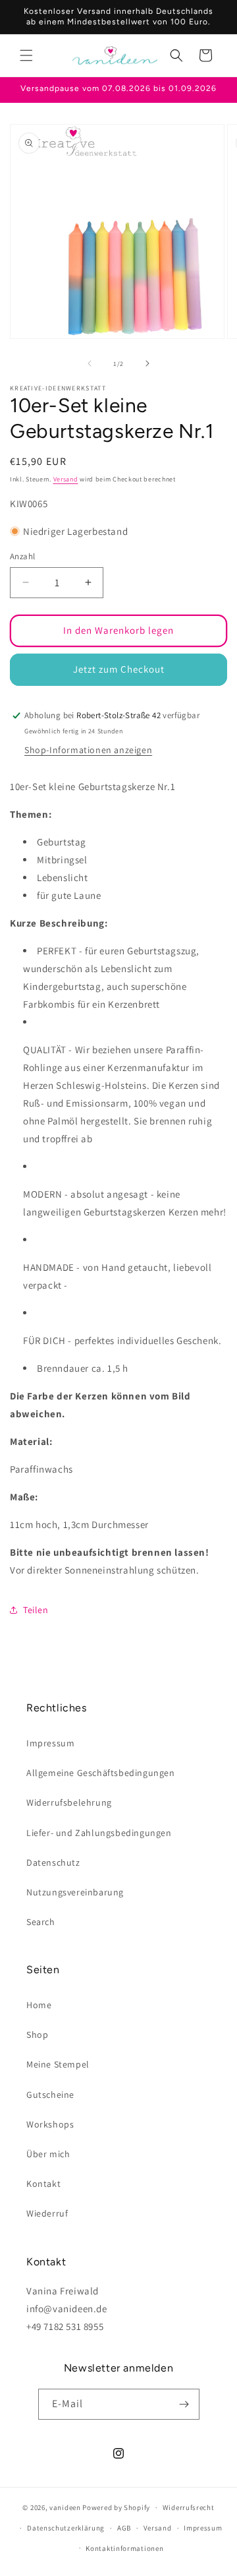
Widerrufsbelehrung (69, 1802)
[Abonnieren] (184, 2404)
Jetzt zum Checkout (119, 669)
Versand (66, 479)
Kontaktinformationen (124, 2548)
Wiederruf (47, 2213)
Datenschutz (53, 1862)
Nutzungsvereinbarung (75, 1892)
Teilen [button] (36, 1610)
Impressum (50, 1743)
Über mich (48, 2154)
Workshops (50, 2124)
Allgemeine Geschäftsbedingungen (101, 1773)
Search (41, 1922)
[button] (26, 55)
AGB (124, 2528)
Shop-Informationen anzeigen (88, 750)
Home (39, 2005)
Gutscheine (50, 2095)
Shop (37, 2035)
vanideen (65, 2507)
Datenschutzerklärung (66, 2528)
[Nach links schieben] (90, 363)
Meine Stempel (58, 2064)
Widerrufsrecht (189, 2507)
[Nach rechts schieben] (147, 363)
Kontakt (43, 2184)
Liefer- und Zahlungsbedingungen (99, 1833)
